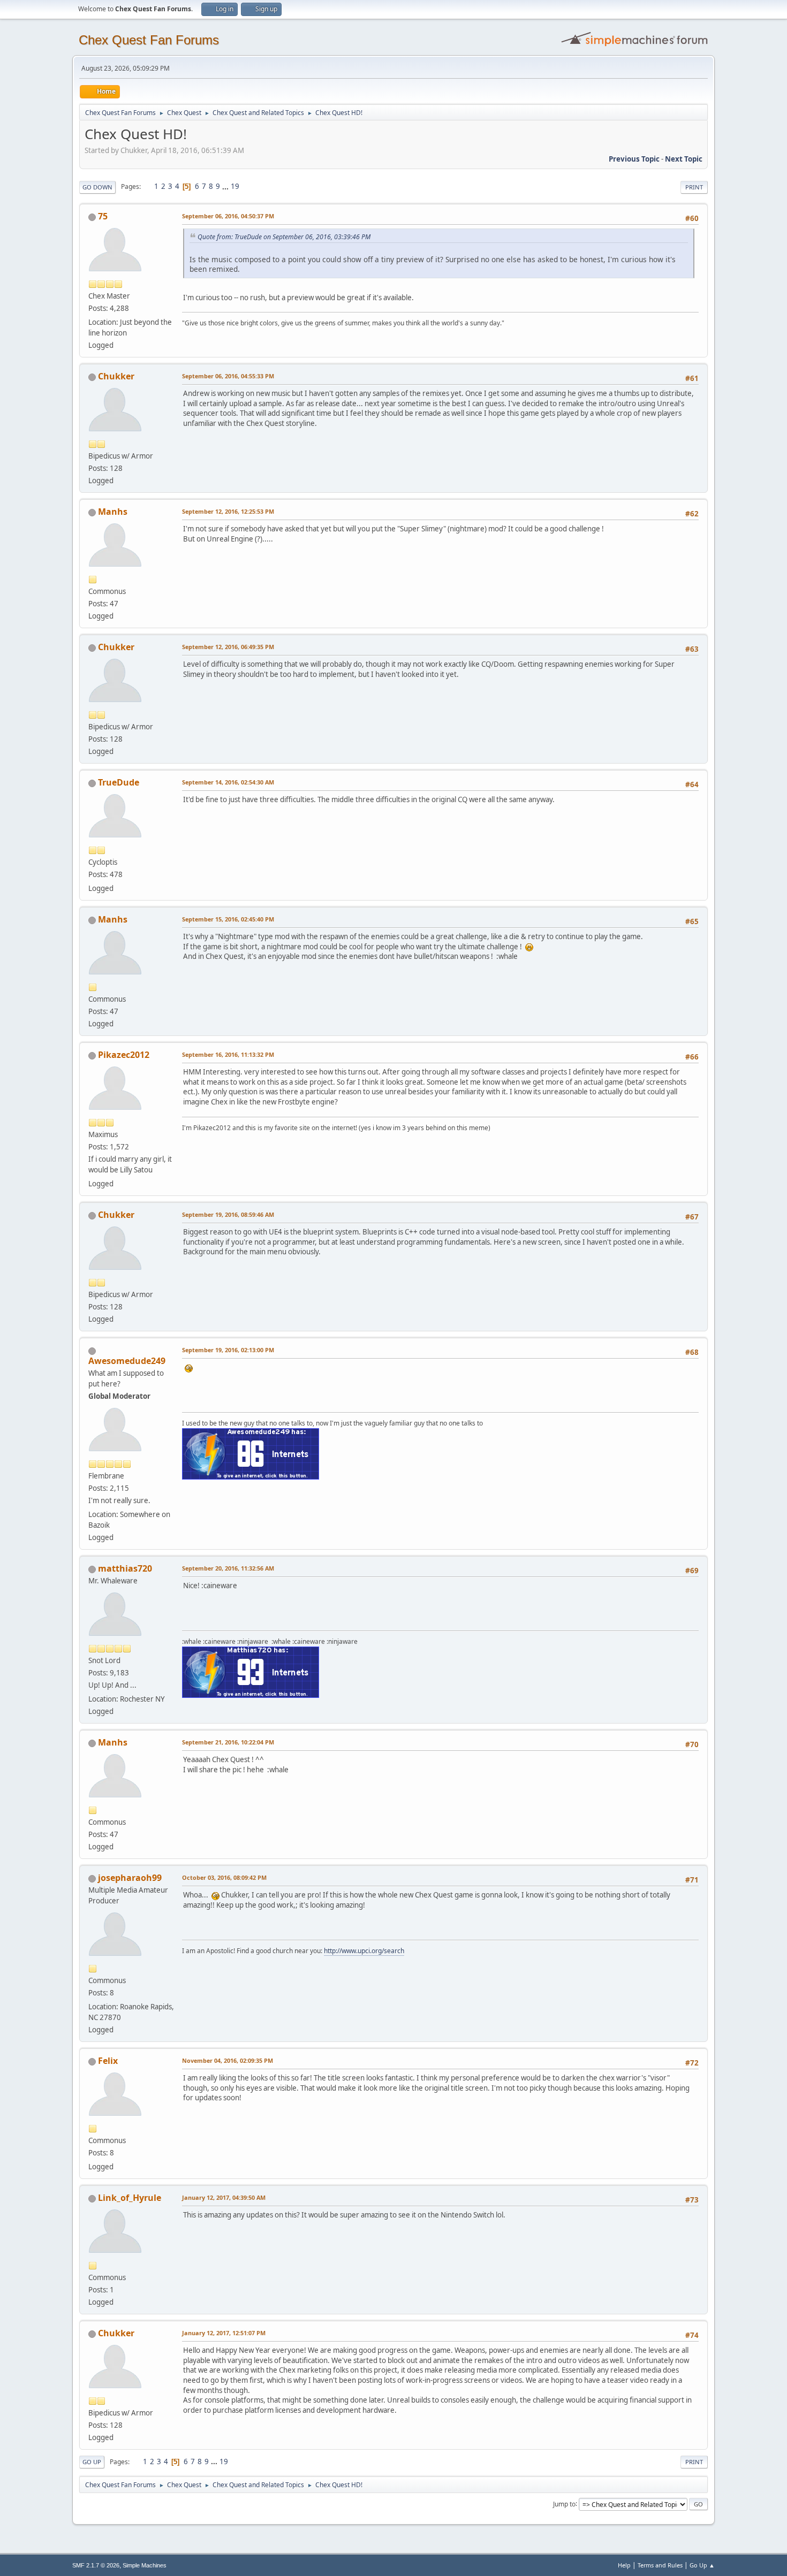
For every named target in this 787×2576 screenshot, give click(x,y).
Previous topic (634, 159)
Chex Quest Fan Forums (149, 40)
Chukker (116, 376)
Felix (108, 2061)
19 (235, 186)
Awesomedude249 (127, 1361)
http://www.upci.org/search (364, 1951)
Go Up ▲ (702, 2565)
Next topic (684, 159)
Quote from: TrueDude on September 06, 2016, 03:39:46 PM (284, 237)
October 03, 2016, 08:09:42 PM (224, 1877)
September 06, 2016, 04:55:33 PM (228, 376)
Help (624, 2565)
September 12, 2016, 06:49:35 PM (228, 647)
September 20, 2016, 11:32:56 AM (228, 1568)
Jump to (564, 2503)
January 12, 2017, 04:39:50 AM (224, 2197)
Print (694, 187)
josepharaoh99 (130, 1878)
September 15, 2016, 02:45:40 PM (228, 919)
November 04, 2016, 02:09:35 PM (228, 2060)
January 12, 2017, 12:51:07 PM (224, 2333)
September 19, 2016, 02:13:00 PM (228, 1350)
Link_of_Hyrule (130, 2198)
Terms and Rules (660, 2565)
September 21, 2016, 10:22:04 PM (228, 1742)
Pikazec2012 (124, 1055)
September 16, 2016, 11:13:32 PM (228, 1054)
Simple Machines (145, 2565)
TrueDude (119, 782)
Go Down (97, 187)
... (226, 186)
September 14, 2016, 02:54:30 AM (228, 782)
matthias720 (125, 1568)
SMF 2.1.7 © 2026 (96, 2565)
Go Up (92, 2462)
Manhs (113, 512)
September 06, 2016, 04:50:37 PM (228, 216)
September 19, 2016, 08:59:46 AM (228, 1214)
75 (103, 216)
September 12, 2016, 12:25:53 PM (228, 511)
